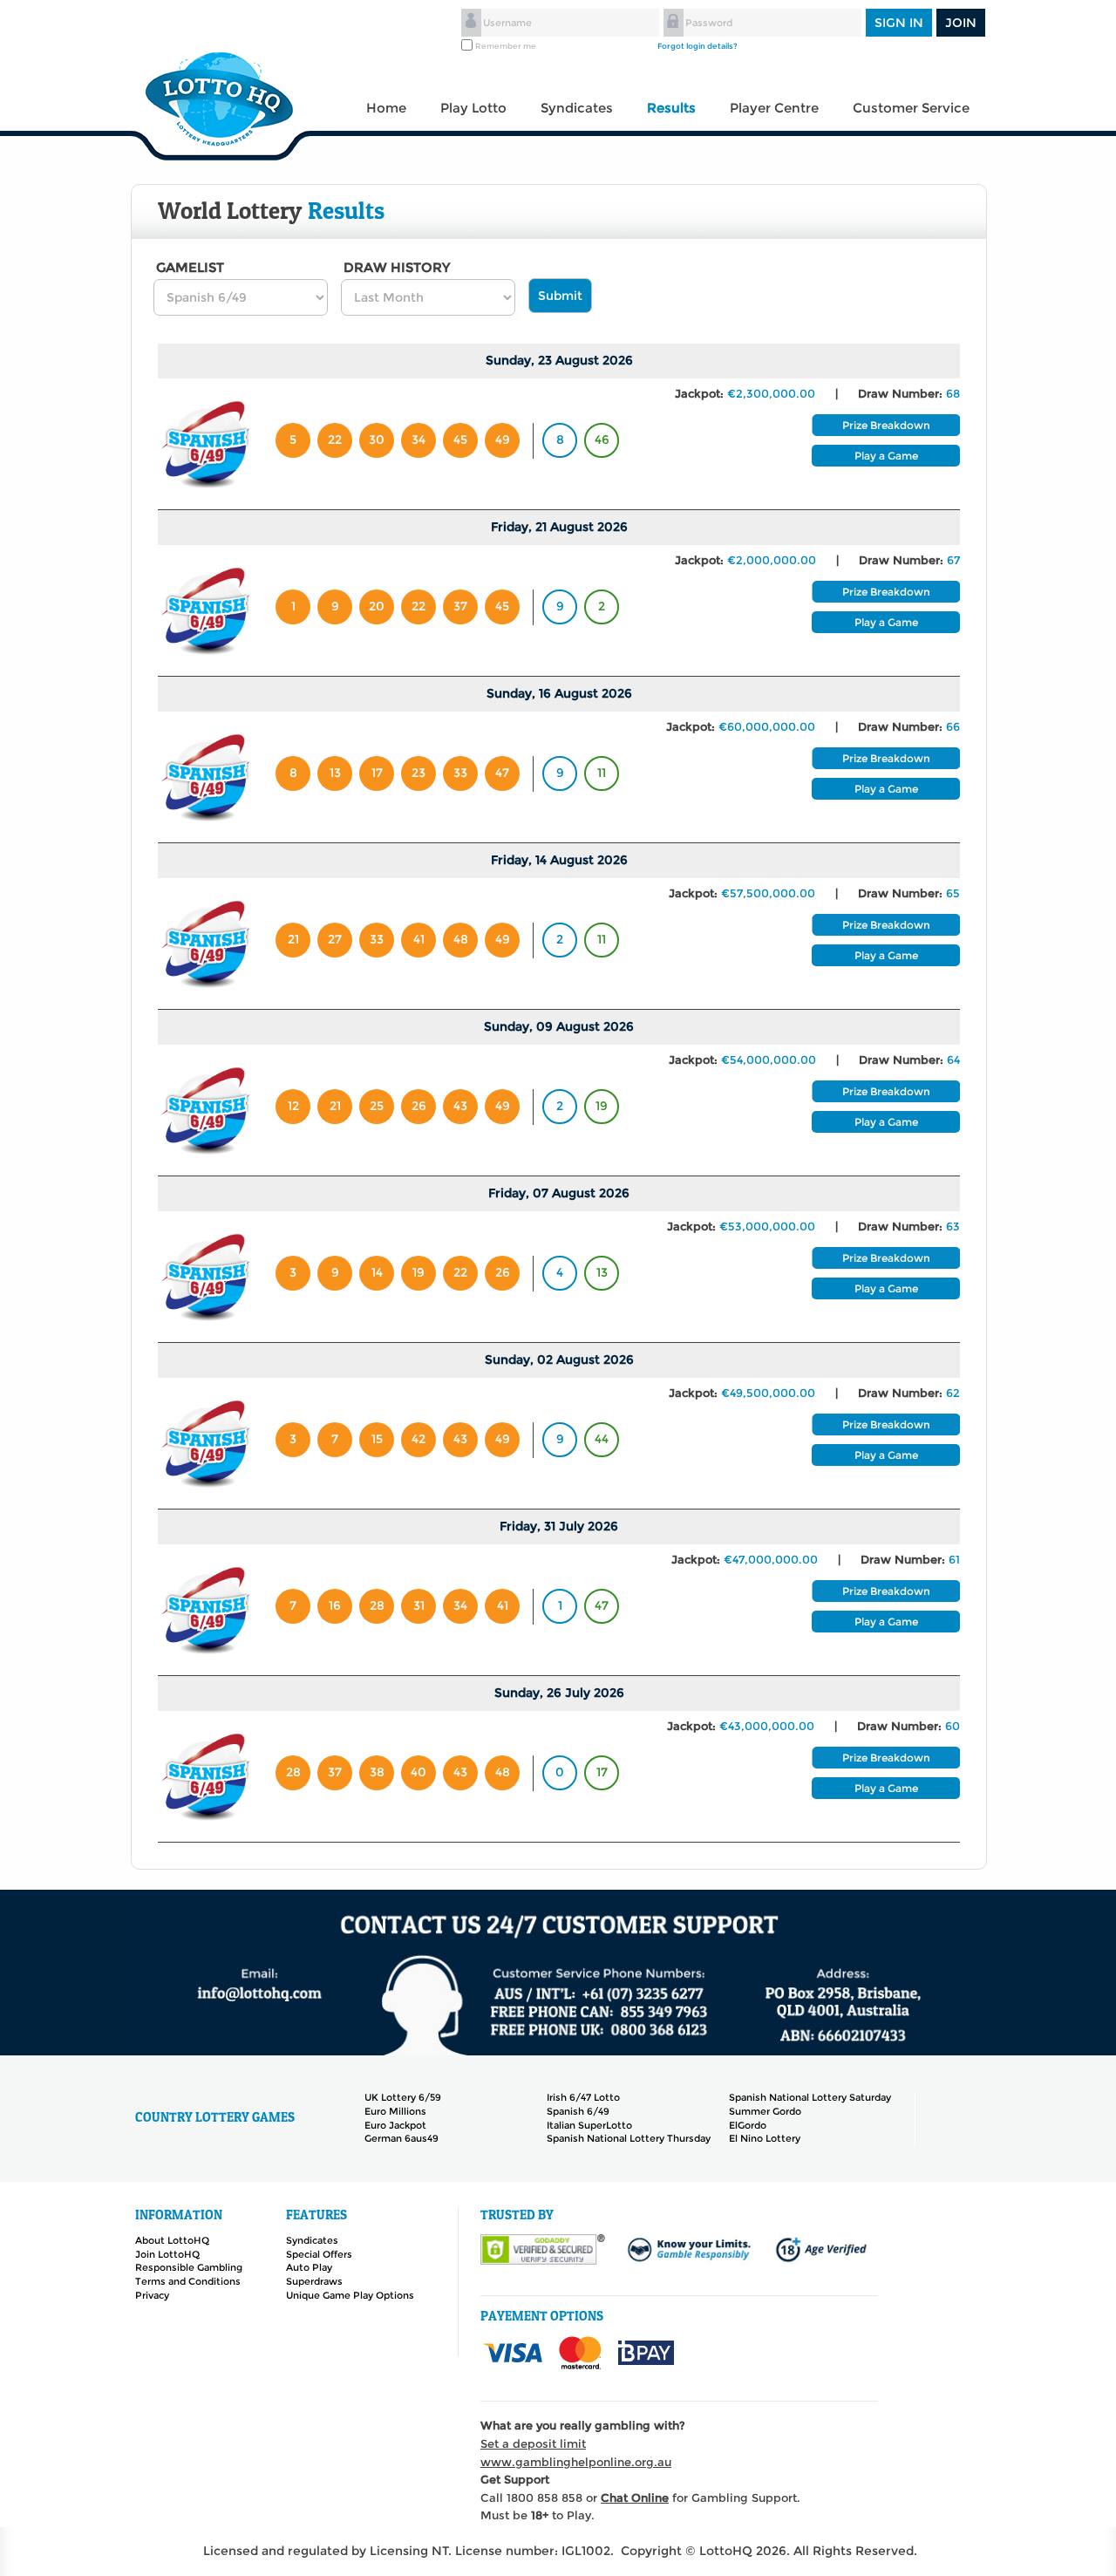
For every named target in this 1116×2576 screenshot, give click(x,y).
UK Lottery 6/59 (403, 2097)
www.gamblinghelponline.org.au (576, 2462)
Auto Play (309, 2267)
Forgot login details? (697, 46)
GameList (190, 268)
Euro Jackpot (395, 2125)
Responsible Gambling (189, 2267)
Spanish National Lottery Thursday (629, 2138)
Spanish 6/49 (578, 2111)
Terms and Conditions (188, 2281)
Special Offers (319, 2254)
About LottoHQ (172, 2240)
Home (386, 108)
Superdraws (314, 2281)
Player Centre (774, 108)
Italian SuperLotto (589, 2125)
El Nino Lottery (765, 2138)
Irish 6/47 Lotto (583, 2097)
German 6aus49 (401, 2138)
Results (671, 108)
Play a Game (886, 456)
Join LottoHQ (167, 2254)
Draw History (397, 268)
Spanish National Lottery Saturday (810, 2097)
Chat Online (635, 2498)
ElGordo (748, 2125)
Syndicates (577, 108)
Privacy (152, 2295)
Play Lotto (473, 108)
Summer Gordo (765, 2111)
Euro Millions (395, 2111)
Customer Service (911, 108)
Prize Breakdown (886, 425)
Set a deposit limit (533, 2443)
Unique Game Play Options (350, 2295)
